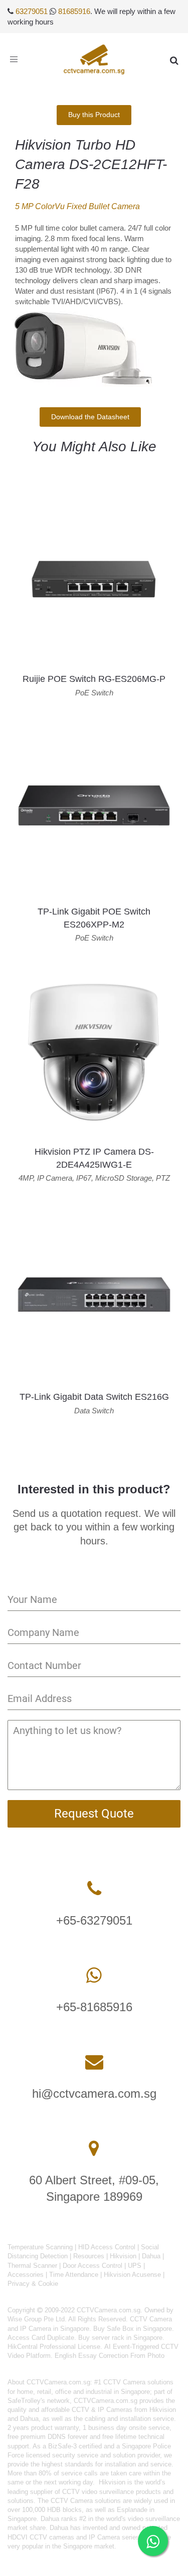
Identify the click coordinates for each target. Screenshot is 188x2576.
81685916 (74, 11)
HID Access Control (107, 2247)
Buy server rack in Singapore (120, 2338)
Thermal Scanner (32, 2266)
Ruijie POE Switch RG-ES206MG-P (94, 679)
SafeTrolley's (26, 2401)
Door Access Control (92, 2266)
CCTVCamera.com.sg (58, 2382)
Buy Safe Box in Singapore (133, 2329)
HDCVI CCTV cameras (41, 2537)
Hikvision (123, 2256)
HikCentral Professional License (54, 2347)
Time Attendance (74, 2275)
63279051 (32, 11)
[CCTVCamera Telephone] (94, 1889)
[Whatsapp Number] (94, 1975)
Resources (89, 2256)
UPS (135, 2266)
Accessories (26, 2275)
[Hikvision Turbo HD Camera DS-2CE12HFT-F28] (90, 349)
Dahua (151, 2256)
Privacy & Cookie (33, 2284)
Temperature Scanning (40, 2247)
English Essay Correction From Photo (110, 2356)
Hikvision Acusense (132, 2275)
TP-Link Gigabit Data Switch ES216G (94, 1397)
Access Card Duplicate (41, 2338)
